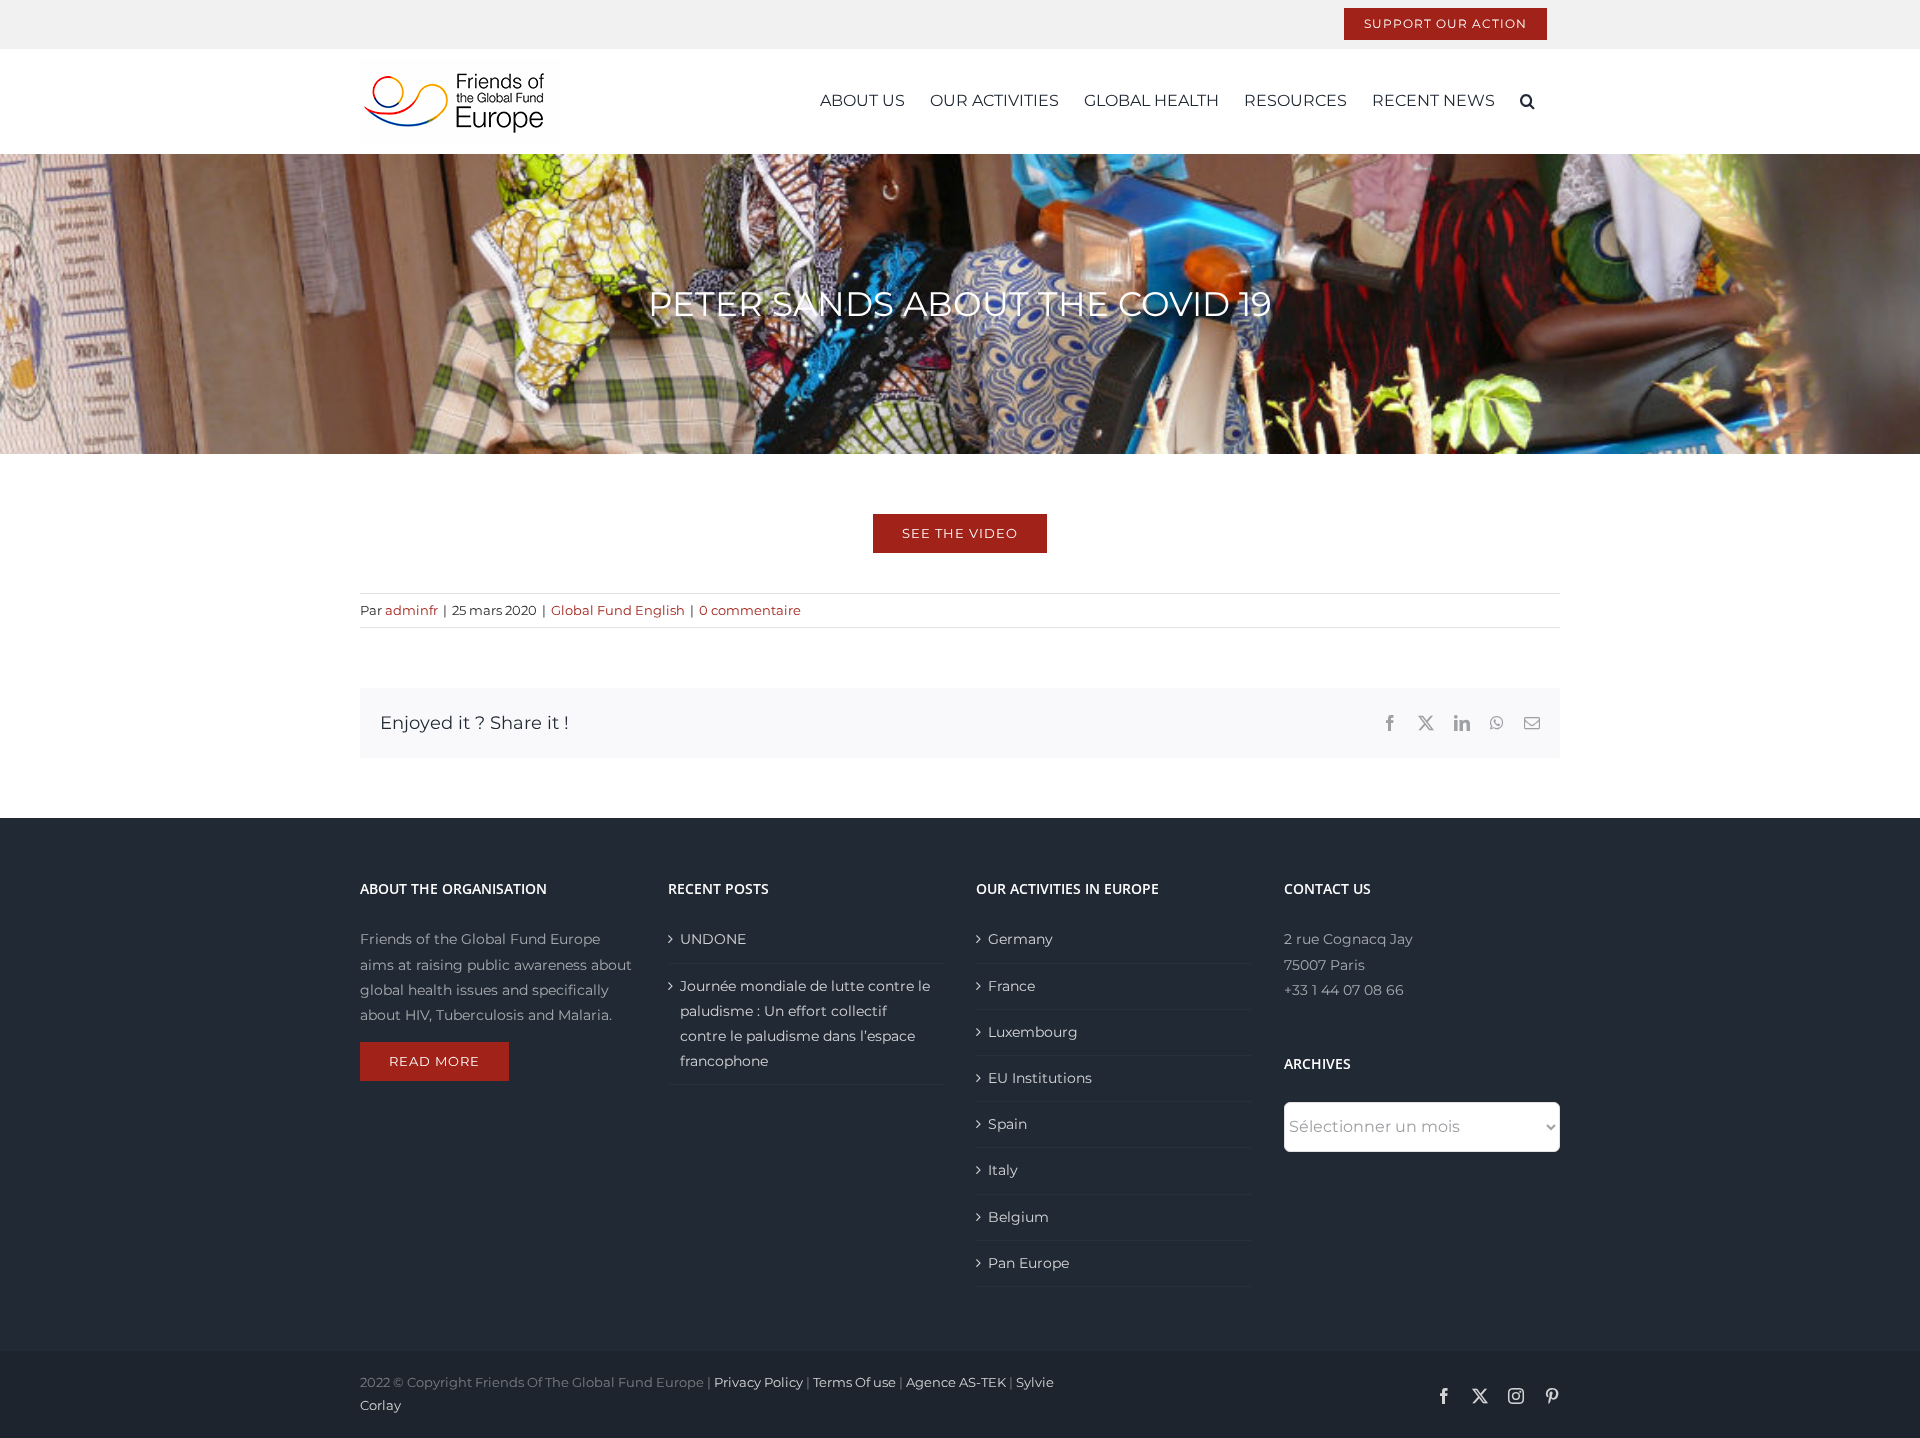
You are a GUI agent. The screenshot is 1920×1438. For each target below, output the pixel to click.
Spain (1007, 1124)
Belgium (1018, 1217)
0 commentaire (750, 610)
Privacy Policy (758, 1382)
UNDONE (713, 939)
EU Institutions (1040, 1078)
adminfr (411, 610)
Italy (1003, 1170)
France (1011, 986)
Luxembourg (1033, 1032)
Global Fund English (618, 610)
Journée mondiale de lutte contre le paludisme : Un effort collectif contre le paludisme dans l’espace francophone (805, 1024)
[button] (1527, 101)
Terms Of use (854, 1382)
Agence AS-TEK (956, 1382)
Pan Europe (1028, 1263)
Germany (1020, 939)
